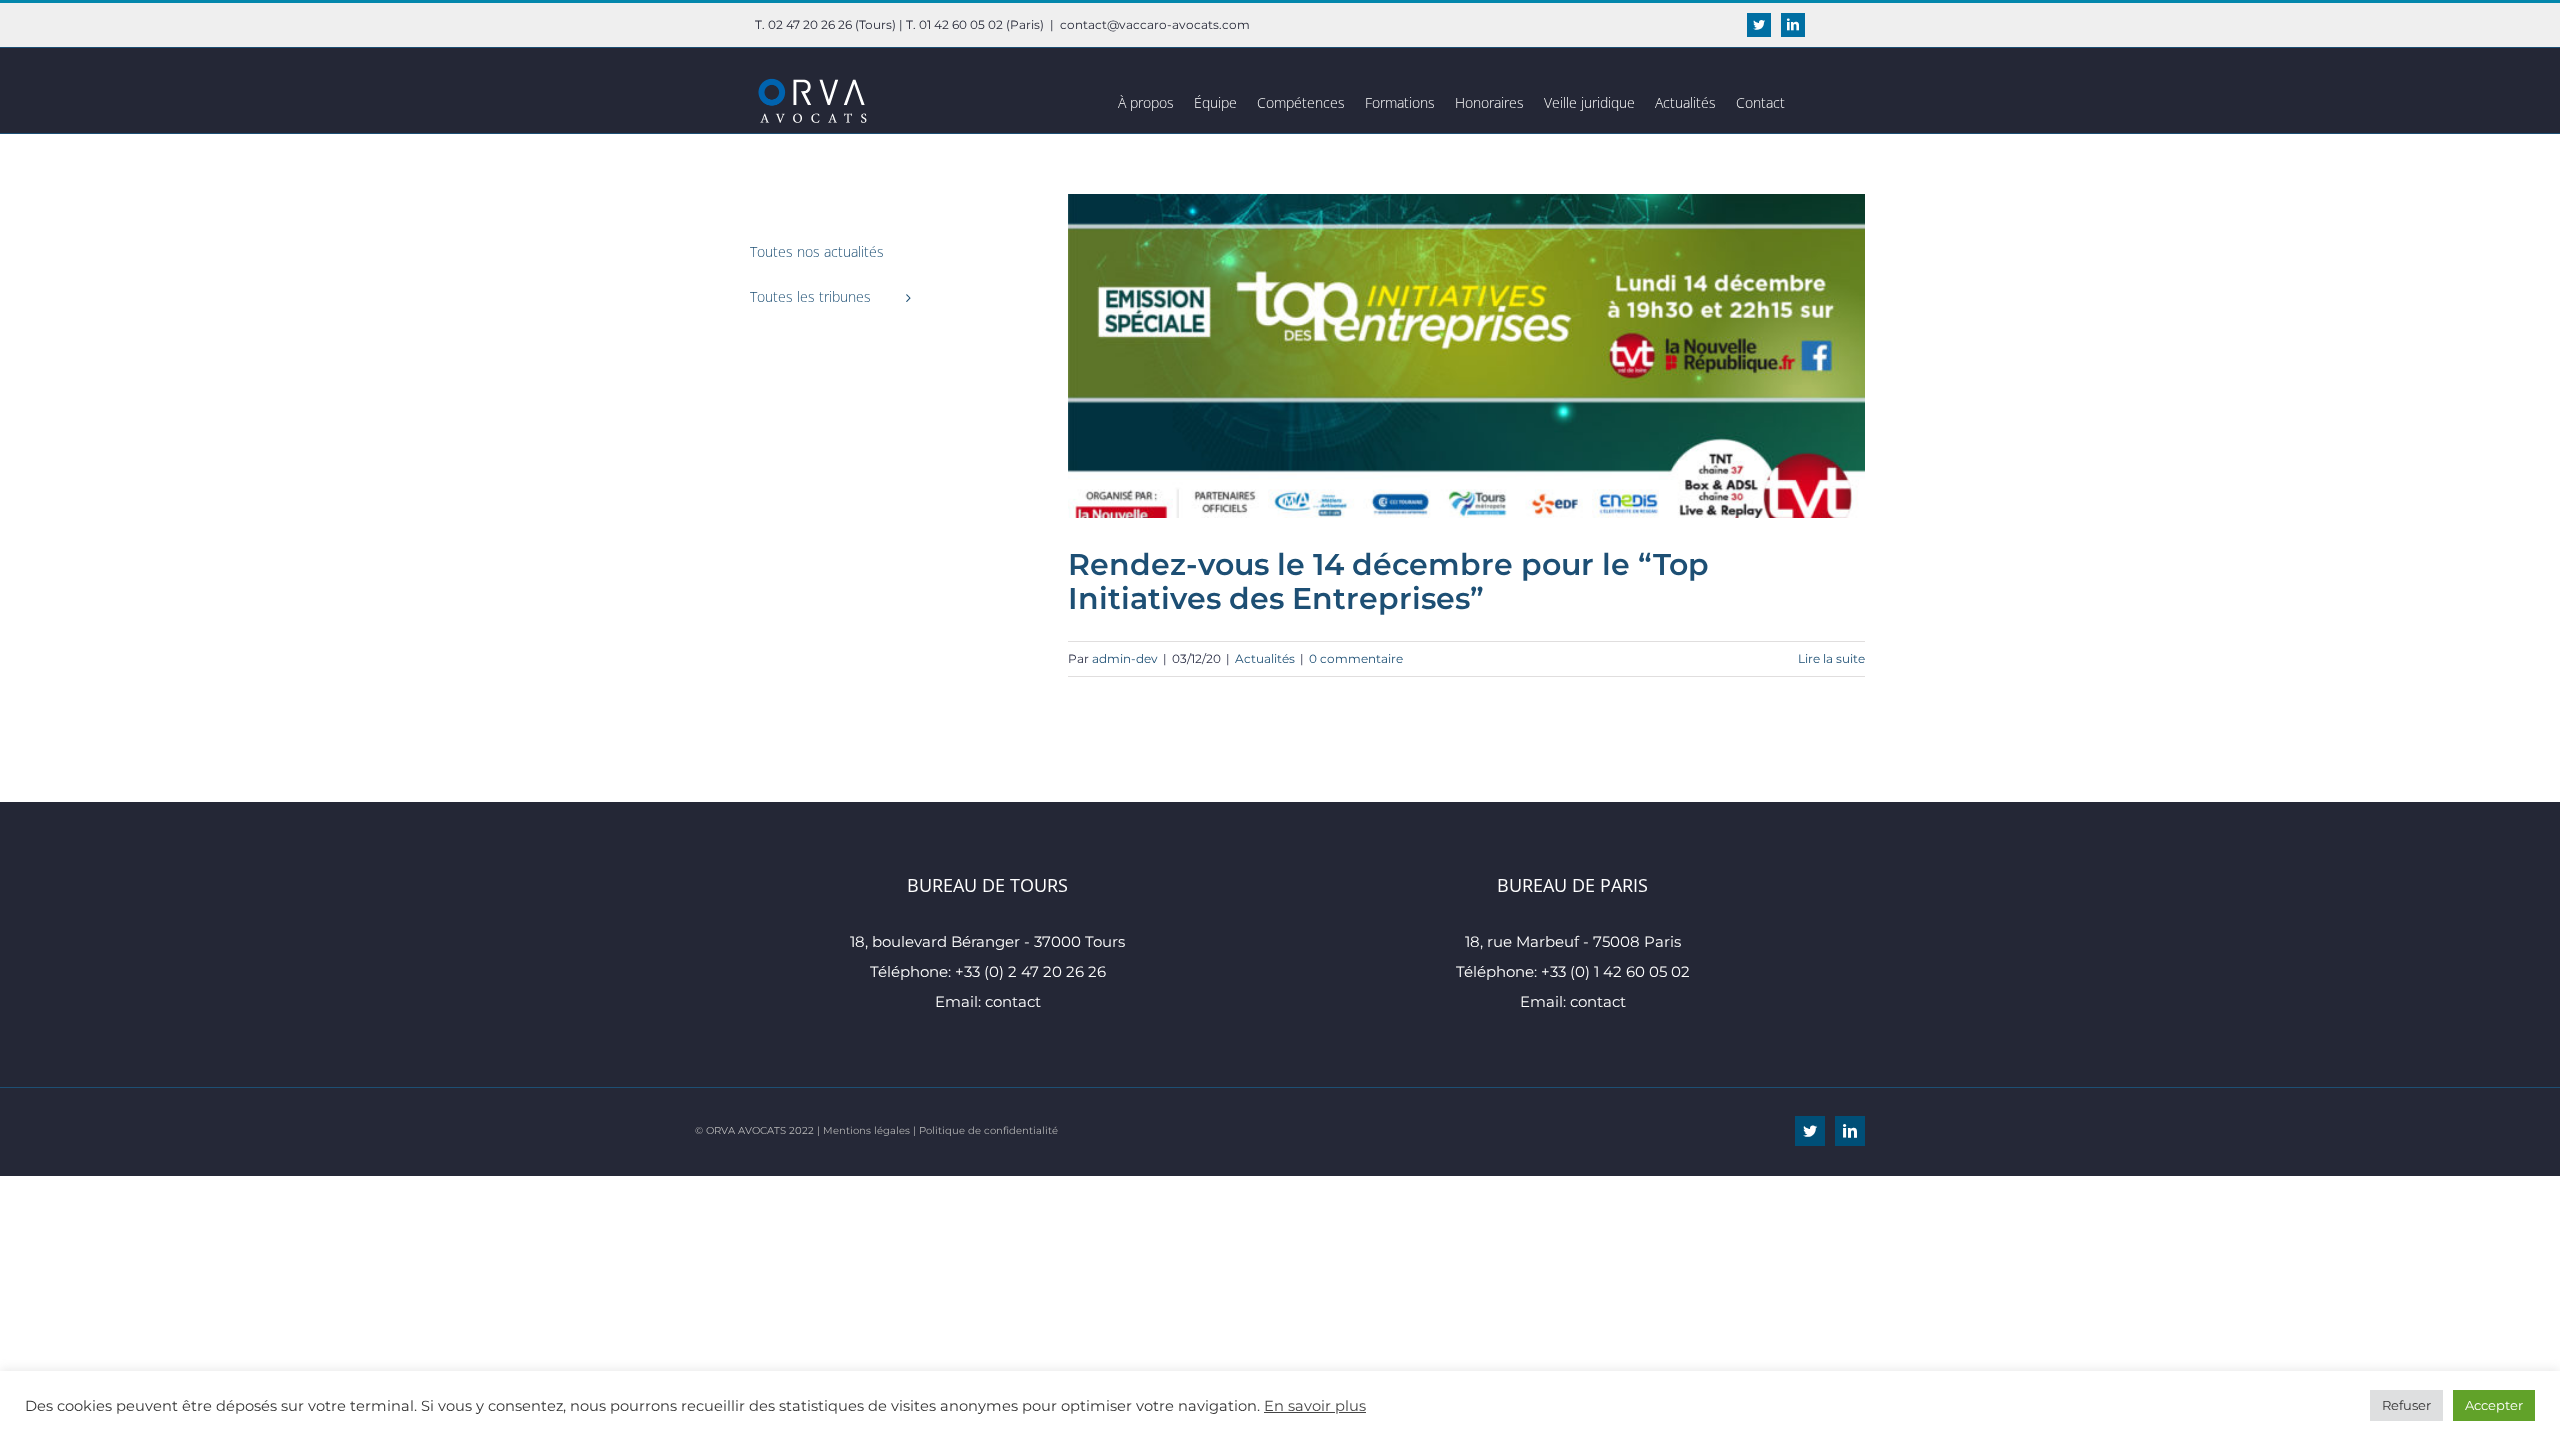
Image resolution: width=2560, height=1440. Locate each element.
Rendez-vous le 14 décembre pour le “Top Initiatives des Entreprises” (1388, 581)
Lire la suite (1831, 658)
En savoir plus (1315, 1406)
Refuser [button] (2406, 1405)
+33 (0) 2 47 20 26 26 (1030, 971)
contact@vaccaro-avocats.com (1155, 24)
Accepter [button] (2494, 1405)
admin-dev (1125, 658)
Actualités (1265, 658)
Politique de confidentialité (988, 1130)
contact (1013, 1001)
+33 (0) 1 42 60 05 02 (1615, 971)
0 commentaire (1356, 658)
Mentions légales (866, 1130)
